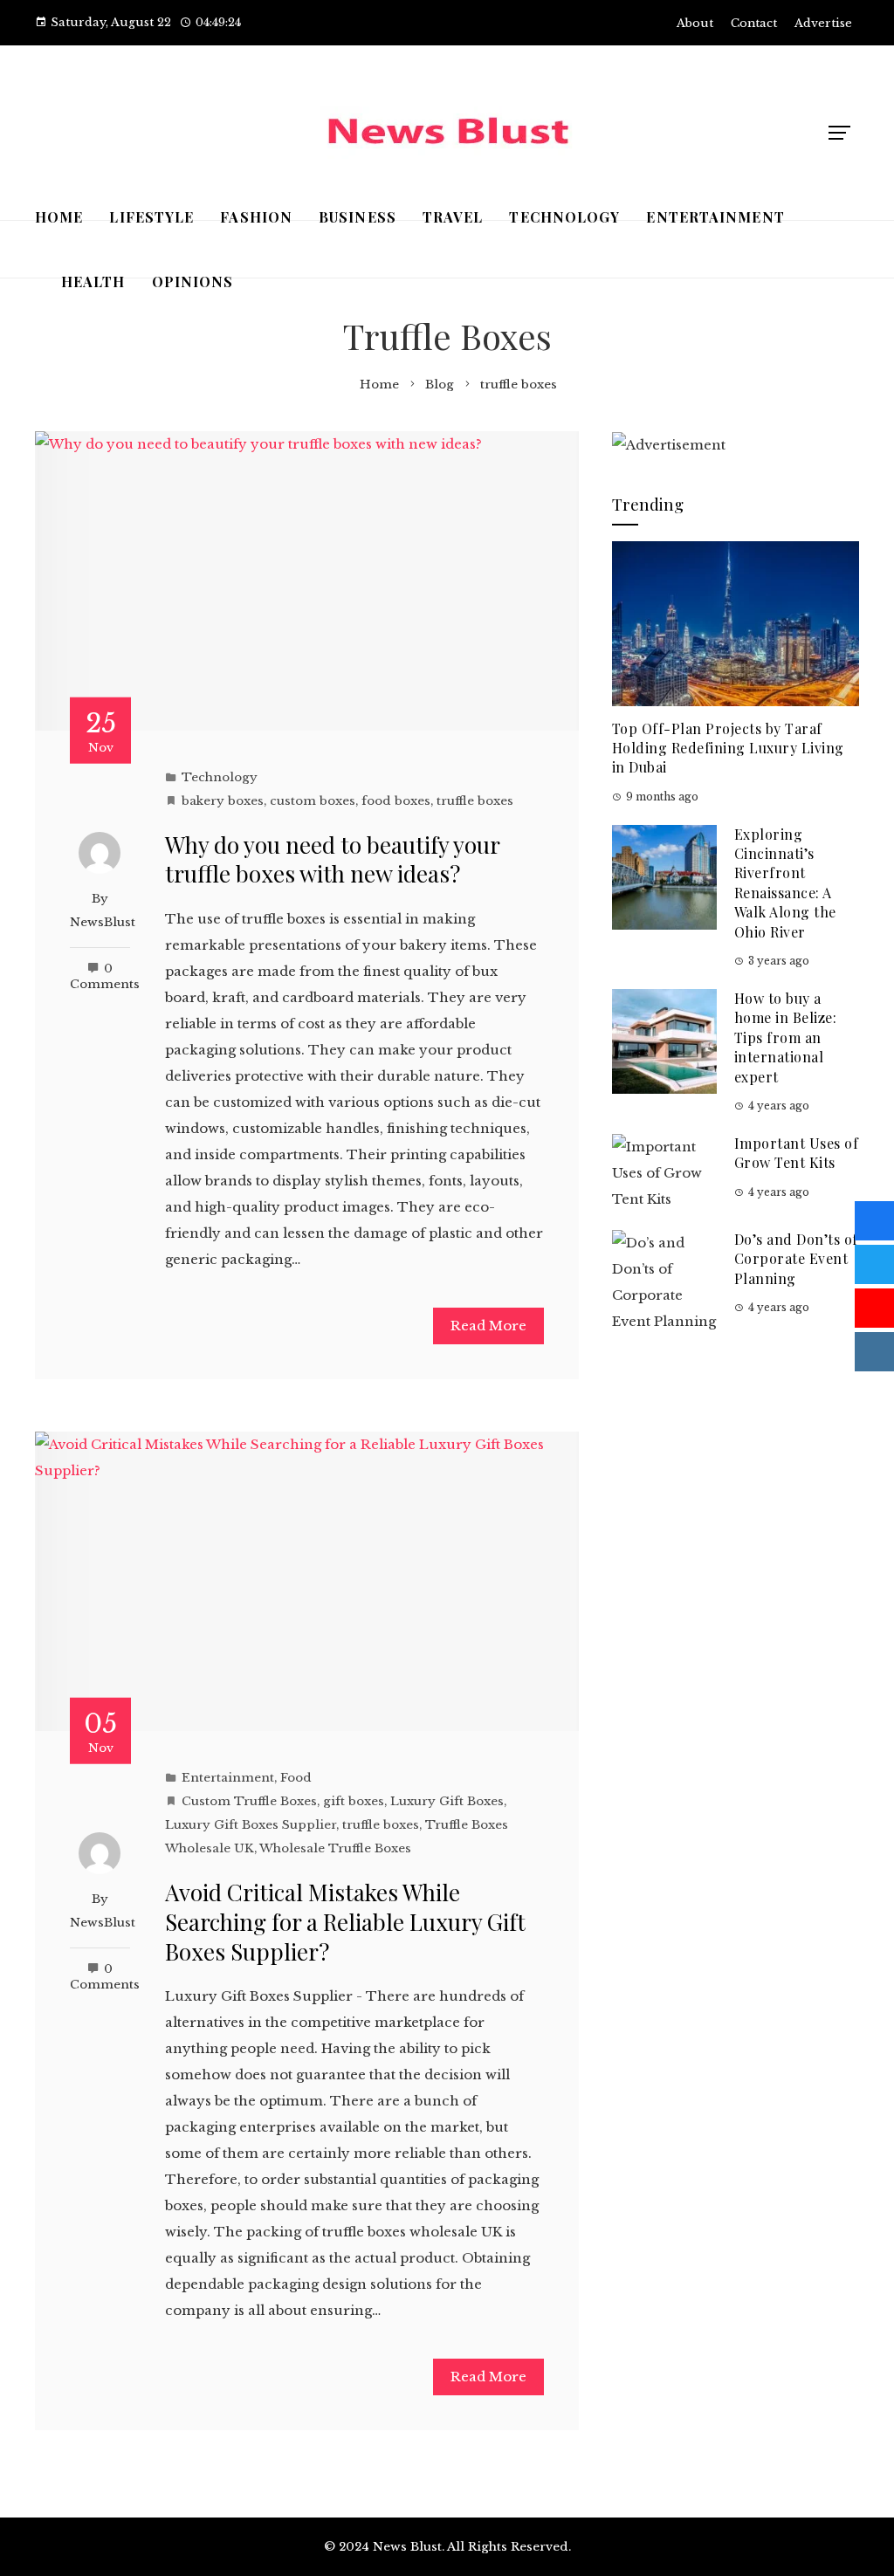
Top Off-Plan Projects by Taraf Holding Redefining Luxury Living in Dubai (728, 748)
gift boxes (354, 1801)
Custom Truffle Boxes (249, 1801)
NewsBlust (103, 922)
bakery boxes (223, 801)
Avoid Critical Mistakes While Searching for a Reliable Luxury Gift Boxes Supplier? (345, 1922)
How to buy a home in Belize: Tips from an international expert (786, 1037)
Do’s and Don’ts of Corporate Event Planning (796, 1259)
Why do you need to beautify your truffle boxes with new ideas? (332, 859)
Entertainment (228, 1778)
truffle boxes (475, 801)
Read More (488, 1326)
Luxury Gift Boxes (447, 1801)
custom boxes (313, 801)
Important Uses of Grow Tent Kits (797, 1153)
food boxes (396, 801)
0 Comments (105, 976)
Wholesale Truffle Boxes (335, 1848)
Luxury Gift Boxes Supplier (251, 1825)
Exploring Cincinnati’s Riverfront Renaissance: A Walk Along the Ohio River (785, 883)
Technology (220, 777)
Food (296, 1778)
